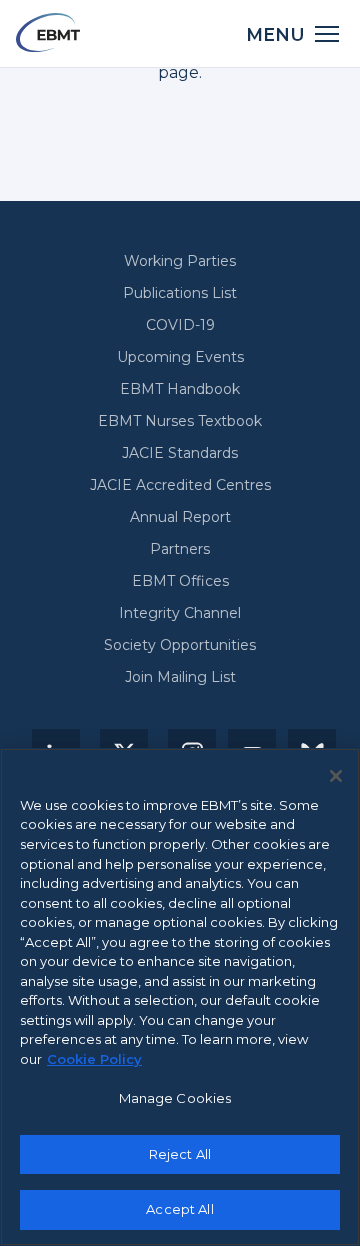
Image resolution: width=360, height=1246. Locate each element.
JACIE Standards (180, 453)
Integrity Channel (180, 613)
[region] (180, 997)
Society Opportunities (180, 645)
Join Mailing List (180, 677)
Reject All (180, 1154)
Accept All (179, 1209)
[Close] (336, 776)
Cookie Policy (94, 1059)
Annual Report (180, 517)
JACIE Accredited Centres (180, 485)
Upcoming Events (180, 357)
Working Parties (180, 261)
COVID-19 (180, 325)
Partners (180, 549)
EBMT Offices (180, 581)
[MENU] (327, 32)
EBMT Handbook (180, 389)
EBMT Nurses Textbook (180, 421)
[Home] (48, 32)
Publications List (180, 293)
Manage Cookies (175, 1098)
